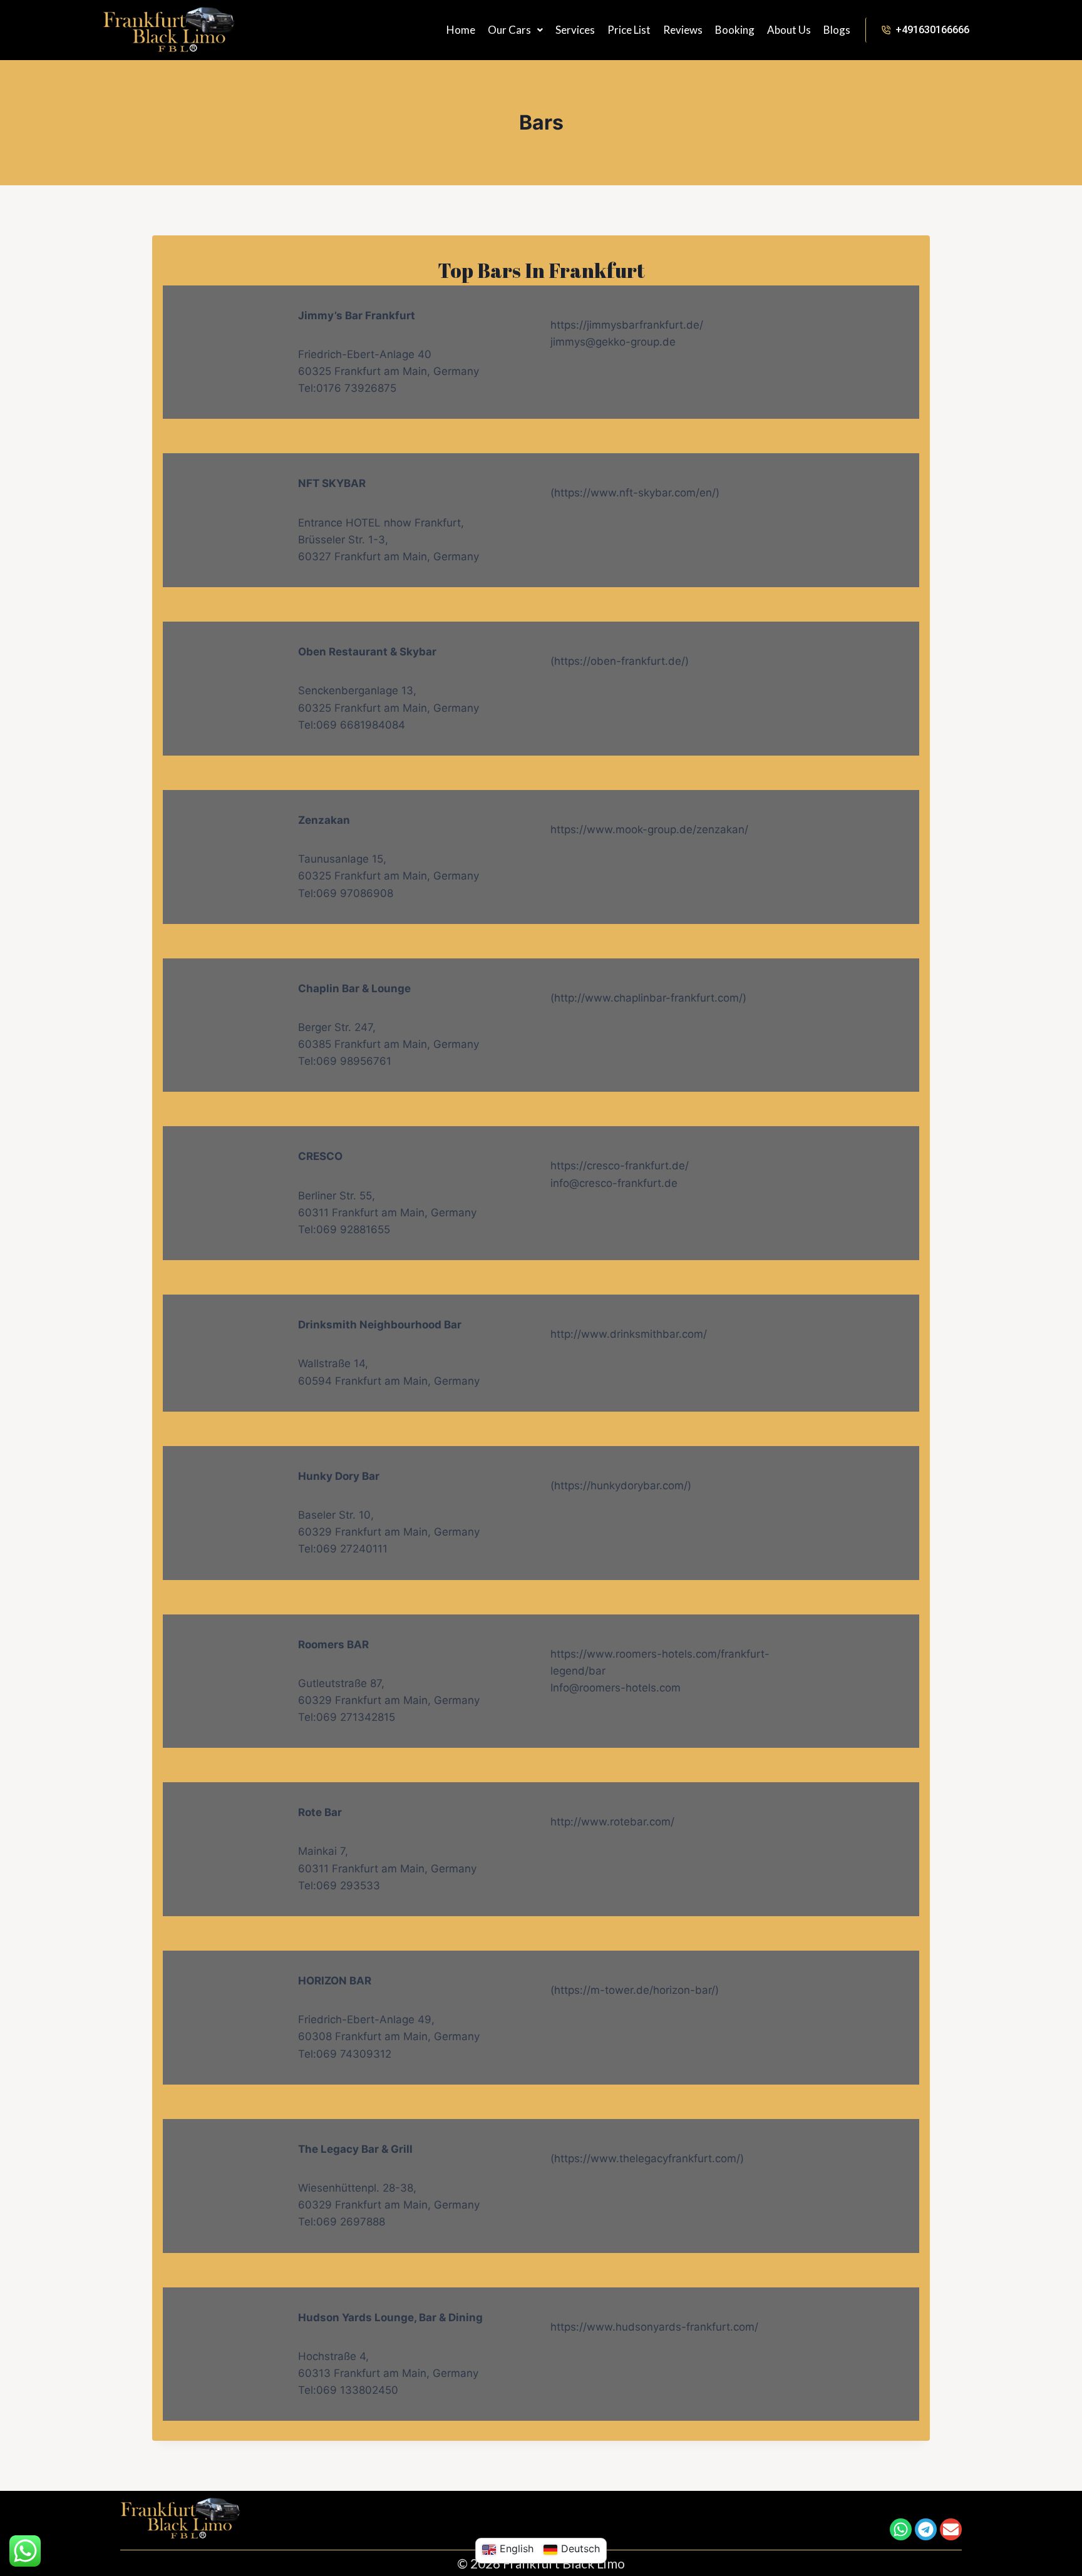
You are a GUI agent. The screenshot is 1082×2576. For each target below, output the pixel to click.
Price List (629, 30)
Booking (735, 30)
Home (461, 30)
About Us (789, 30)
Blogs (837, 30)
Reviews (683, 30)
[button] (515, 30)
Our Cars (509, 30)
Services (575, 30)
